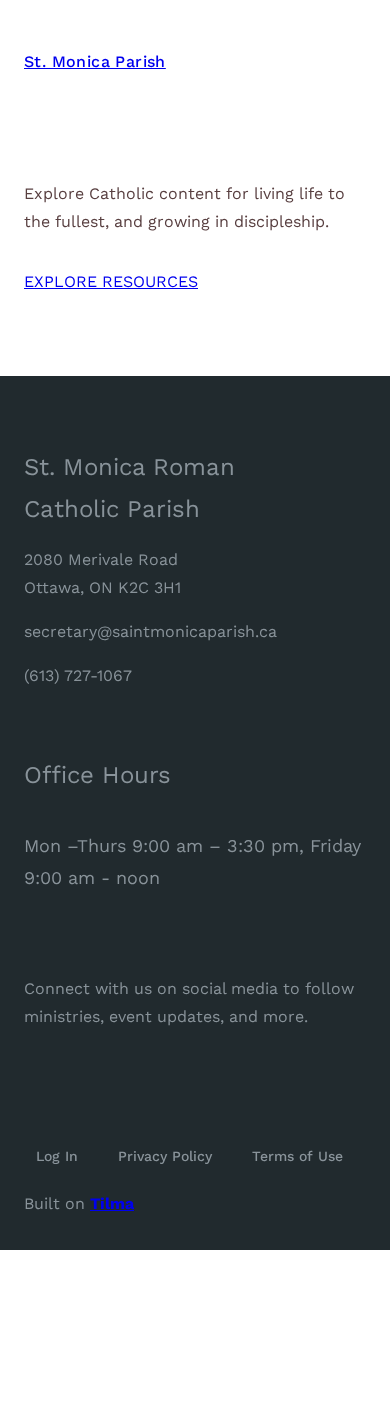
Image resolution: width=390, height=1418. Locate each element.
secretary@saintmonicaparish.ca (150, 631)
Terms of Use (297, 1156)
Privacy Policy (165, 1156)
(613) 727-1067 (78, 675)
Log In (57, 1156)
